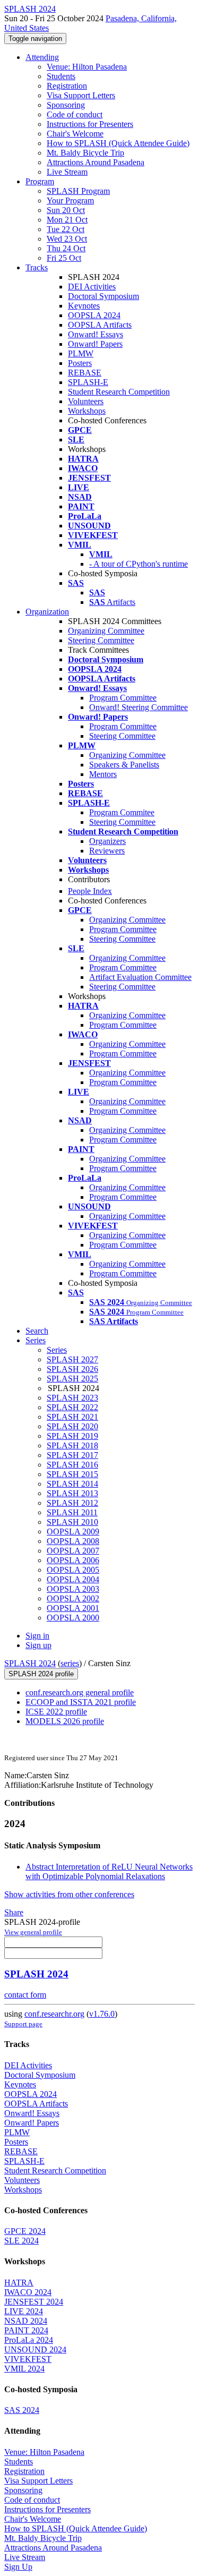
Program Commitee (122, 812)
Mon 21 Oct (67, 220)
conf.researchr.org (54, 2014)
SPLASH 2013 (72, 1493)
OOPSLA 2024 (94, 315)
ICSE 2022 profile (56, 1712)
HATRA (19, 2283)
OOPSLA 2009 (73, 1532)
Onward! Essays (96, 334)
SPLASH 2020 (72, 1426)
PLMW (81, 353)
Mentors (103, 774)
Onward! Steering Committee (139, 707)
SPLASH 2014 (72, 1484)
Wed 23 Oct (67, 239)
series (70, 1663)
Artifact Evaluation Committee (140, 977)
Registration (67, 86)
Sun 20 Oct (66, 210)
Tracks (37, 267)
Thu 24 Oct (66, 248)
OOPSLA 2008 (73, 1541)
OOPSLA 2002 (73, 1598)
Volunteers (86, 401)
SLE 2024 (21, 2241)
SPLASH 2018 (72, 1445)
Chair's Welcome (75, 134)
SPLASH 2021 (72, 1417)
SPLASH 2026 (72, 1369)
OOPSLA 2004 (73, 1579)
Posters (80, 363)
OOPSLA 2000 (73, 1618)
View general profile (33, 1932)
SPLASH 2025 (72, 1379)
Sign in (37, 1636)
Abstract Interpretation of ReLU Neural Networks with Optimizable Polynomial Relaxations (109, 1871)
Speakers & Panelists (124, 765)
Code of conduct (75, 114)
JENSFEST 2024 (34, 2302)
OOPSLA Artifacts (100, 325)
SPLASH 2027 (72, 1359)
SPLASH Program (78, 191)
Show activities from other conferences (69, 1894)
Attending (42, 57)
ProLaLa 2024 (29, 2340)
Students (61, 76)
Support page (23, 2024)
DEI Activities (92, 287)
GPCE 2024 (25, 2231)
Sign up (38, 1645)
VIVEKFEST (28, 2359)
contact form (25, 1995)
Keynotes (84, 306)
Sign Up (18, 2567)
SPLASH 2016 (72, 1465)
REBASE (85, 373)
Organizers (107, 841)
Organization (47, 612)
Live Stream (67, 172)
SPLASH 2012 (72, 1503)
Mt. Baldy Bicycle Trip (85, 153)
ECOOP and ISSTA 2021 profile (81, 1702)
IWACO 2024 (28, 2292)
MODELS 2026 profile (65, 1721)
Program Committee (123, 698)
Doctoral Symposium (103, 296)
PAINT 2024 (26, 2330)
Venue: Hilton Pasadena (87, 67)
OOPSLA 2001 (73, 1608)
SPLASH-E (88, 382)
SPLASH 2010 (72, 1522)
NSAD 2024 (26, 2321)
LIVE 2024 (24, 2311)
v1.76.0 (102, 2014)
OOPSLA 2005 (73, 1570)
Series (57, 1350)
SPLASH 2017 (72, 1455)
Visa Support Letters (81, 95)
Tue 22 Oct (66, 229)
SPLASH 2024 (30, 1663)
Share (14, 1912)
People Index (90, 891)
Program (40, 181)
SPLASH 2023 (72, 1398)
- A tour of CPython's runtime (139, 564)
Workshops (87, 411)
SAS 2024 (22, 2410)
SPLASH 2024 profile (41, 1674)
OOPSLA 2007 (73, 1551)
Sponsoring (66, 105)
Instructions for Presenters (90, 124)
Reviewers (107, 851)
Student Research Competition (119, 392)
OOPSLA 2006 (73, 1560)
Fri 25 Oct (64, 258)
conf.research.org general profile (80, 1692)
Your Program (70, 201)
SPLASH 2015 (72, 1474)
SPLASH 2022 (72, 1407)
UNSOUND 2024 (35, 2349)
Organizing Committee (106, 631)
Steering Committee (101, 640)
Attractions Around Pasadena (96, 162)
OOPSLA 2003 (73, 1589)
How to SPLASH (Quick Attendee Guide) (118, 143)
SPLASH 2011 (72, 1512)
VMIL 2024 (24, 2369)
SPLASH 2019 (72, 1436)
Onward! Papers (95, 344)
